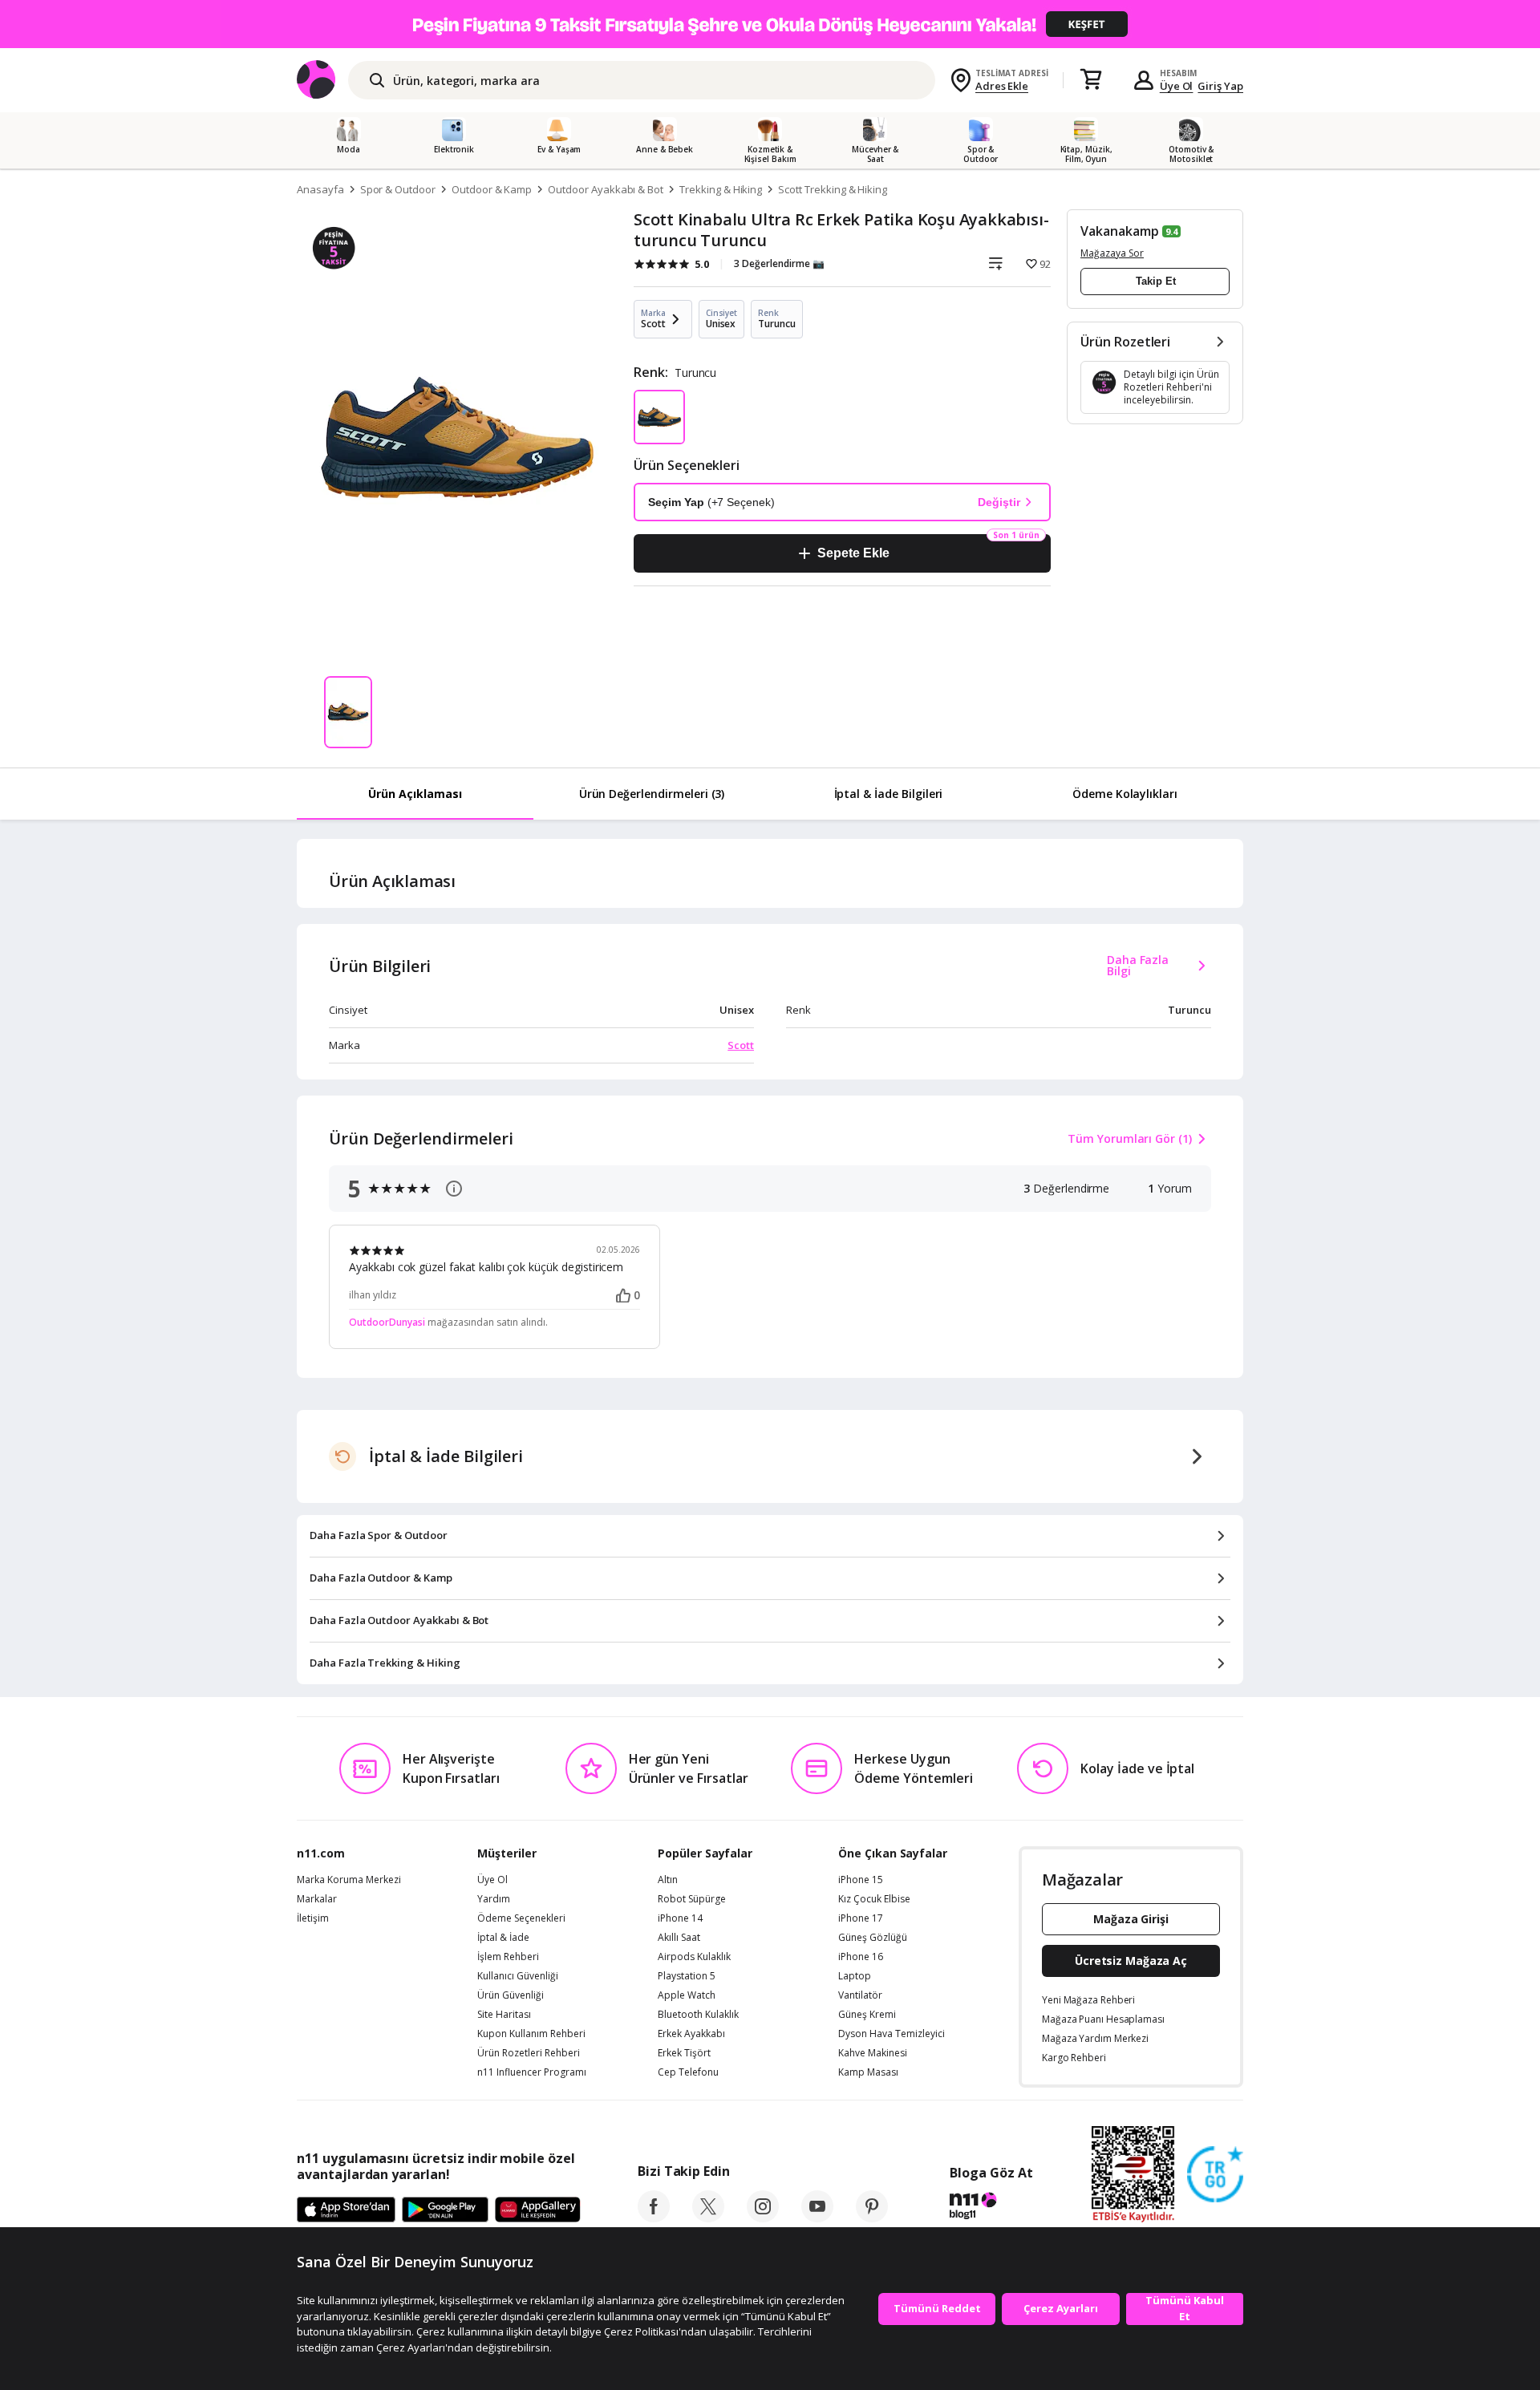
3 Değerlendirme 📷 (779, 263)
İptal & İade (503, 1938)
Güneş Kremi (867, 2015)
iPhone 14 (680, 1918)
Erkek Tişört (684, 2053)
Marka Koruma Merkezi (349, 1880)
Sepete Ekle (853, 553)
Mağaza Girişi (1131, 1919)
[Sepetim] (1091, 80)
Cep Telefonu (688, 2072)
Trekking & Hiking (721, 189)
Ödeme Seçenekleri (521, 1918)
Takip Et (1156, 281)
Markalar (317, 1899)
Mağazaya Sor (1112, 253)
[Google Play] (445, 2210)
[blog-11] (991, 2208)
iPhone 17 (861, 1918)
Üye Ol (1177, 86)
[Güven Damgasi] (1215, 2175)
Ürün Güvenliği (511, 1995)
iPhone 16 (861, 1957)
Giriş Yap (1220, 86)
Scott (741, 1045)
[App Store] (346, 2210)
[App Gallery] (538, 2210)
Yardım (494, 1899)
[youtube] (817, 2218)
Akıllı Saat (679, 1938)
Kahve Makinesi (873, 2053)
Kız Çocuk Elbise (874, 1899)
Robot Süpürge (692, 1899)
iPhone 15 (861, 1880)
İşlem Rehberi (508, 1957)
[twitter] (708, 2218)
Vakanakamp (1120, 231)
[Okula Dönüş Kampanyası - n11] (770, 24)
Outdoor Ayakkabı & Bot (606, 189)
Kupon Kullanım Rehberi (531, 2034)
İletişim (313, 1918)
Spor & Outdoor (398, 189)
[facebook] (654, 2218)
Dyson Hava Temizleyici (892, 2034)
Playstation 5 (687, 1976)
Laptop (855, 1976)
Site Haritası (504, 2015)
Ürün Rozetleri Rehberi (529, 2053)
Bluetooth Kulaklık (698, 2015)
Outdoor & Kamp (492, 189)
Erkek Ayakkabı (691, 2034)
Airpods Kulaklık (694, 1957)
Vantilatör (860, 1995)
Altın (668, 1880)
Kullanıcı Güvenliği (518, 1976)
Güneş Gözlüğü (873, 1938)
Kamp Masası (868, 2072)
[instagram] (763, 2218)
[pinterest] (872, 2218)
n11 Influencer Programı (532, 2072)
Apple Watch (687, 1995)
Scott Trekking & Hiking (833, 189)
